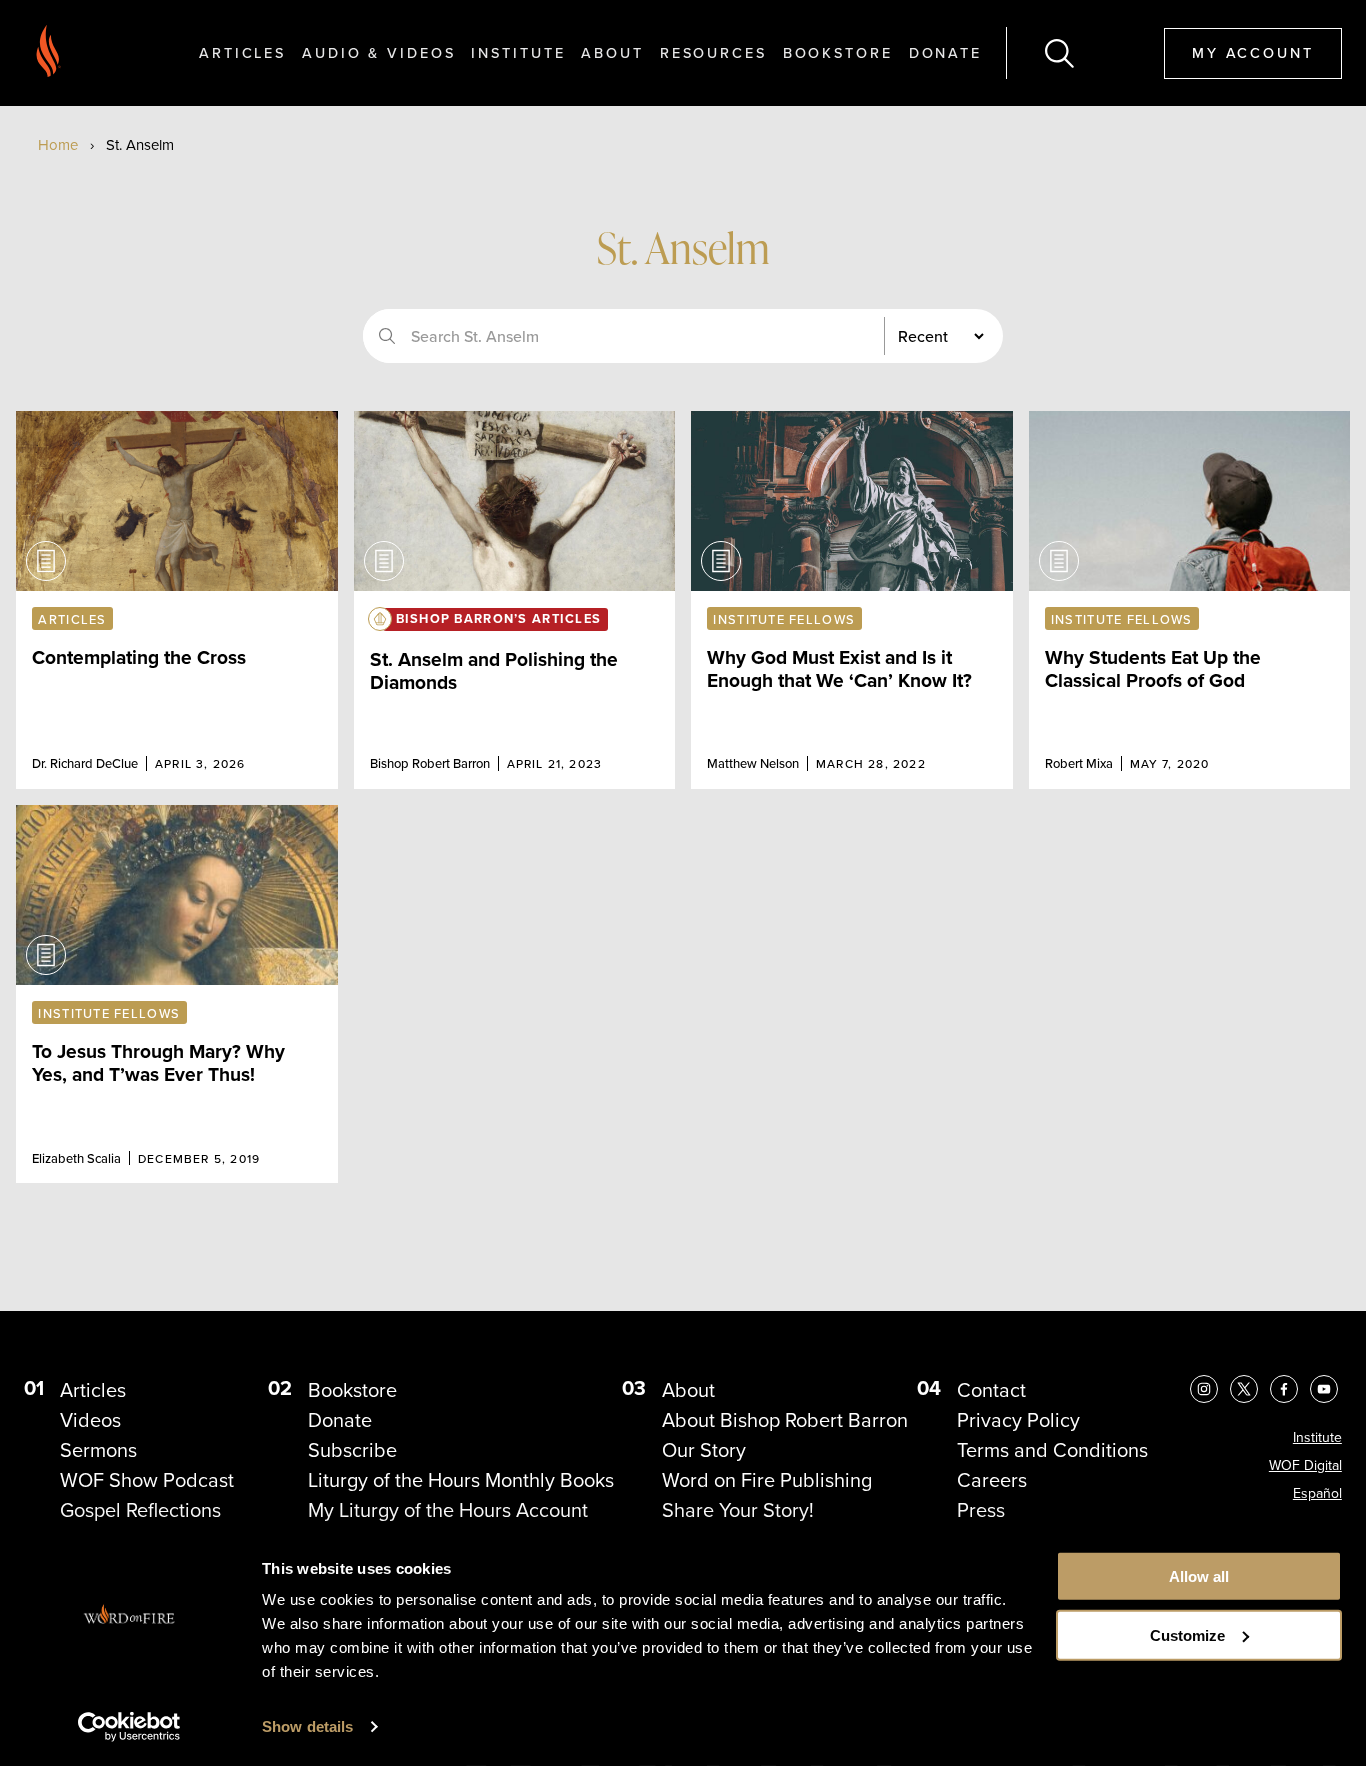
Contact (991, 1390)
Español (1317, 1493)
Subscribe (352, 1450)
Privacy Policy (1018, 1420)
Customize (1187, 1635)
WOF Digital (1305, 1465)
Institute (518, 52)
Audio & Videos (378, 52)
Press (981, 1510)
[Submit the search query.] (387, 336)
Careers (992, 1480)
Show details (307, 1726)
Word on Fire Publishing (767, 1480)
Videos (90, 1420)
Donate (945, 52)
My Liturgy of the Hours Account (448, 1510)
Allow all (1199, 1576)
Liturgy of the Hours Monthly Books (461, 1480)
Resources (713, 52)
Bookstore (838, 52)
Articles (242, 52)
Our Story (704, 1450)
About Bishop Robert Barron (785, 1420)
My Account (1253, 52)
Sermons (98, 1450)
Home (58, 145)
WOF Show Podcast (147, 1480)
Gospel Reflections (140, 1510)
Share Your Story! (738, 1510)
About (612, 52)
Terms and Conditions (1052, 1450)
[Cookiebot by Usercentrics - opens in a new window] (129, 1727)
